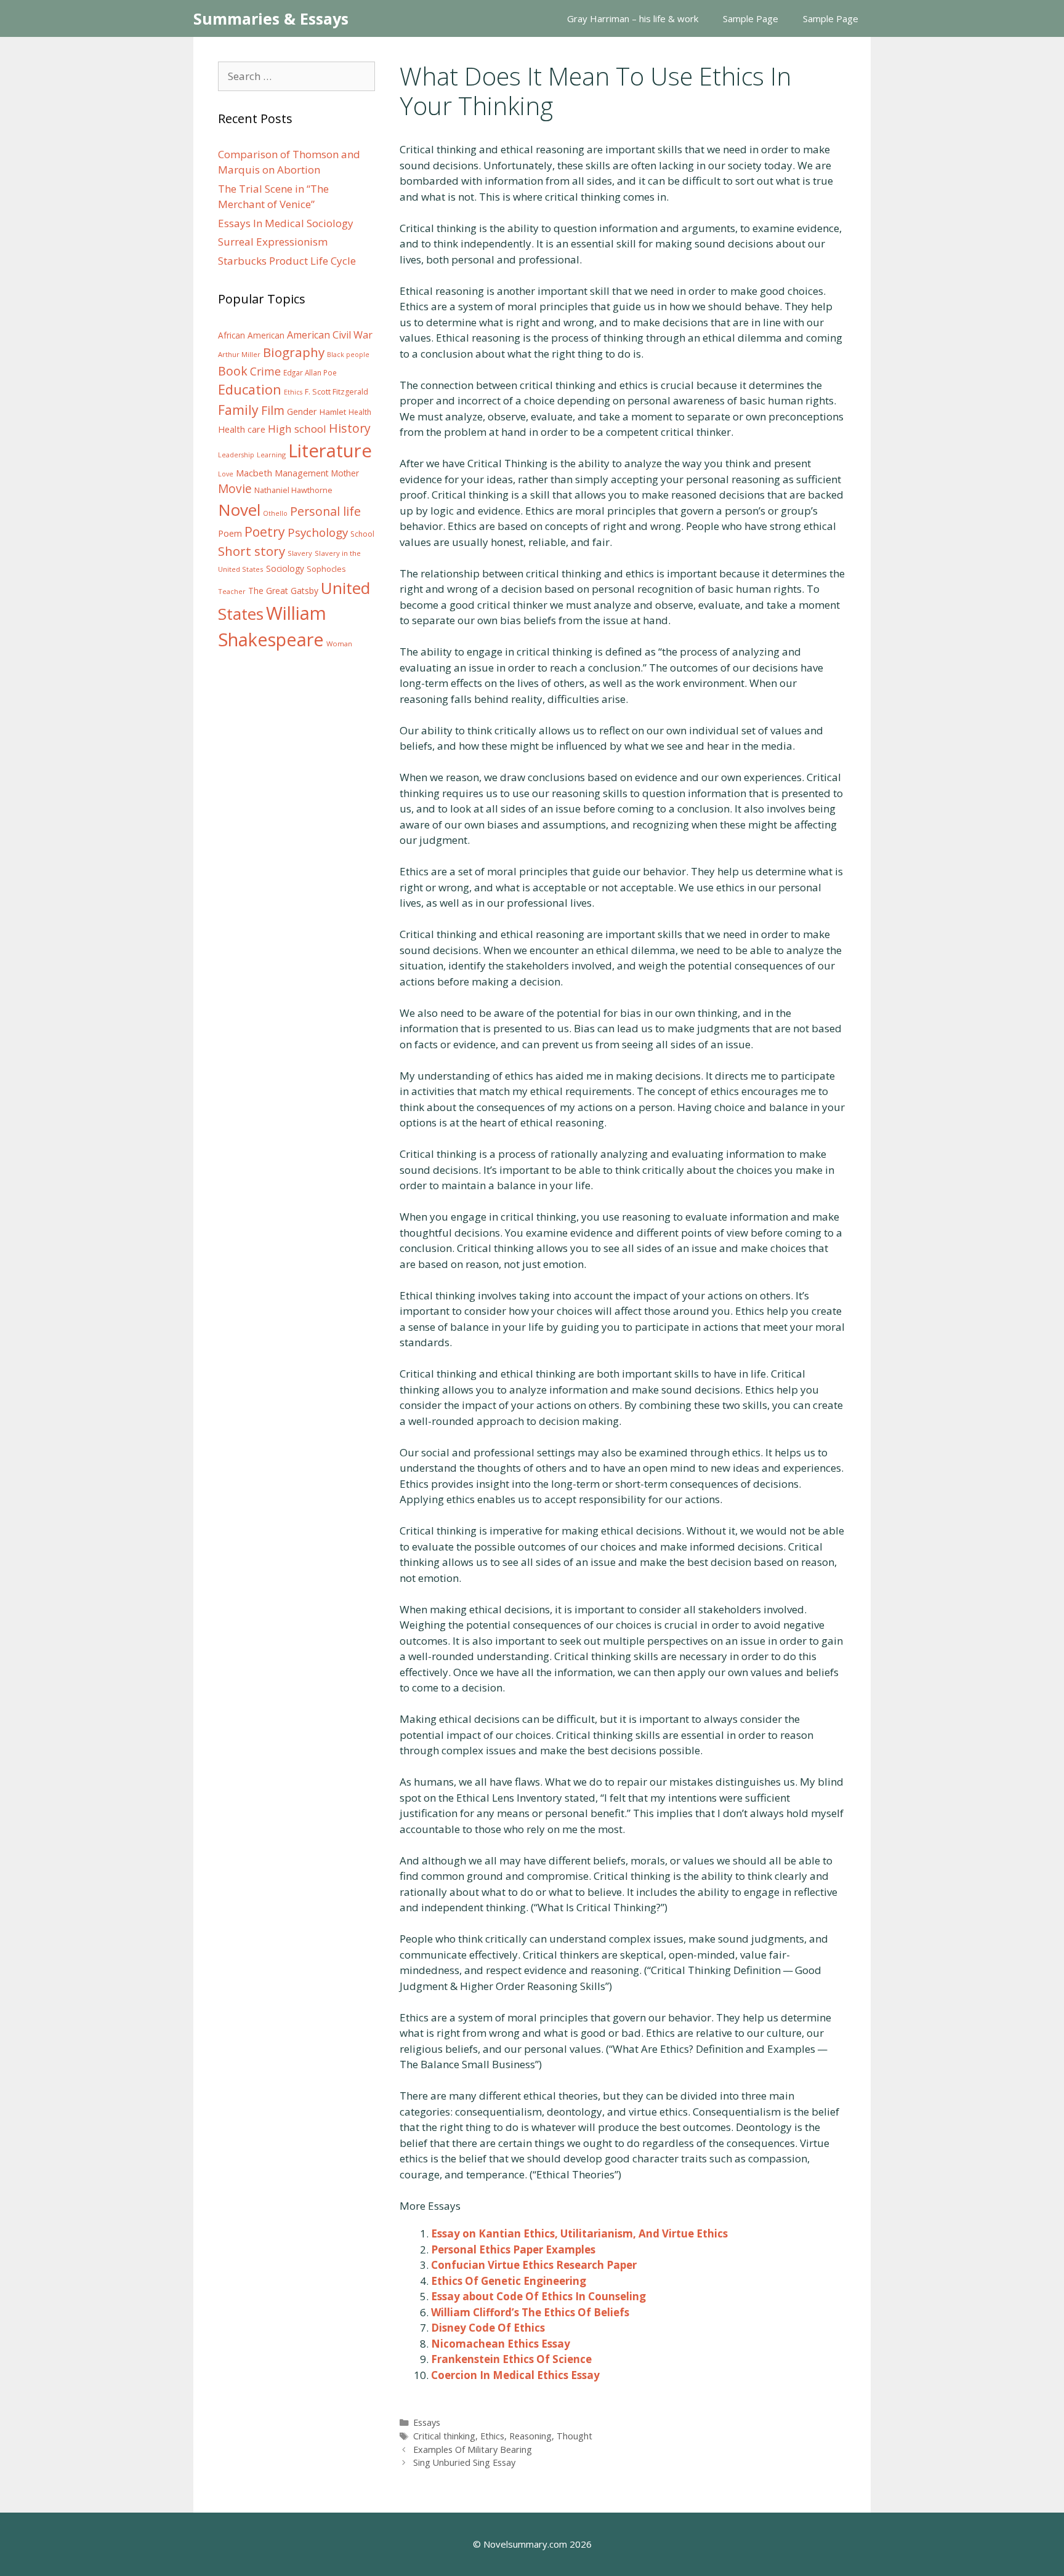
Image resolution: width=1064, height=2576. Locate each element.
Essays (427, 2422)
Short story (252, 551)
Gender (302, 411)
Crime (265, 371)
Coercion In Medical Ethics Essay (515, 2375)
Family (238, 410)
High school (297, 429)
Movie (235, 489)
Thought (574, 2436)
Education (250, 389)
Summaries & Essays (271, 18)
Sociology (285, 569)
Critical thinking (444, 2436)
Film (273, 410)
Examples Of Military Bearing (473, 2450)
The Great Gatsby (283, 591)
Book (233, 371)
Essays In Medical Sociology (286, 223)
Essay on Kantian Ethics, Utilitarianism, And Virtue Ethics (579, 2233)
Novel (239, 510)
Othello (275, 513)
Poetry (265, 532)
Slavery (300, 553)
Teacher (232, 591)
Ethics (492, 2436)
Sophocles (326, 569)
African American (251, 335)
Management (302, 473)
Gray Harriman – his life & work (633, 18)
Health (360, 412)
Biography (294, 352)
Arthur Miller (239, 354)
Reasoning (530, 2436)
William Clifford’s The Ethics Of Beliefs (530, 2312)
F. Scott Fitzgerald (337, 392)
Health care (242, 429)
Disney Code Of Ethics (488, 2328)
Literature (330, 451)
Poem (230, 533)
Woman (339, 644)
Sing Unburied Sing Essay (464, 2462)
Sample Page (751, 18)
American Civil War (330, 335)
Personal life (325, 511)
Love (226, 474)
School (362, 534)
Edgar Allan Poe (310, 372)
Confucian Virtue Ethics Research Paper (534, 2265)
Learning (271, 455)
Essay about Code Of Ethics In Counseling (538, 2296)
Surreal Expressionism (273, 242)
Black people (348, 355)
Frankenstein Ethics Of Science (511, 2359)
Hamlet (333, 412)
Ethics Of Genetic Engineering (509, 2281)
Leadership (236, 455)
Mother (345, 473)
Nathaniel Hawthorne (293, 490)
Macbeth (254, 473)
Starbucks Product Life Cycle (287, 261)
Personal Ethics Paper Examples (513, 2249)
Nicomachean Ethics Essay (501, 2344)
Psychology (318, 532)
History (350, 428)
